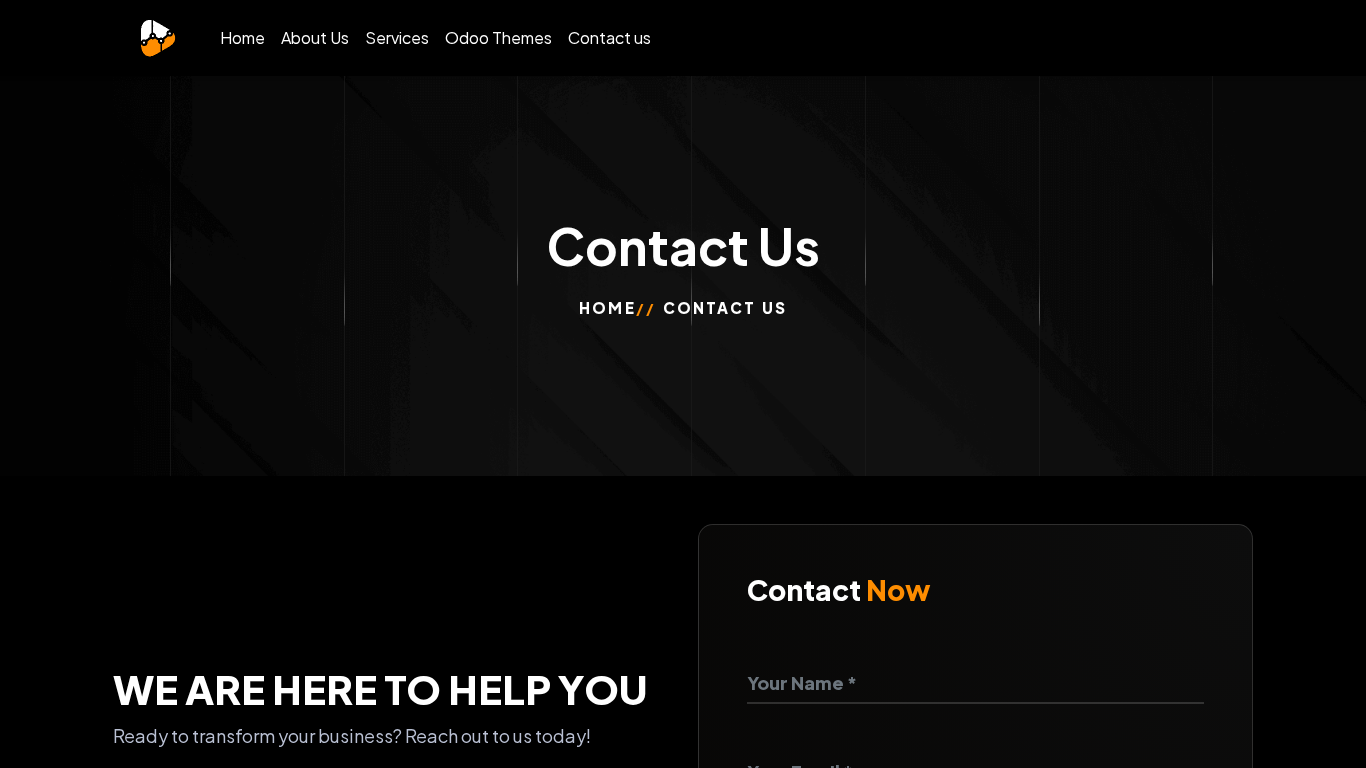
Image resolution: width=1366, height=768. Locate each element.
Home (607, 307)
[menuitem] (242, 38)
